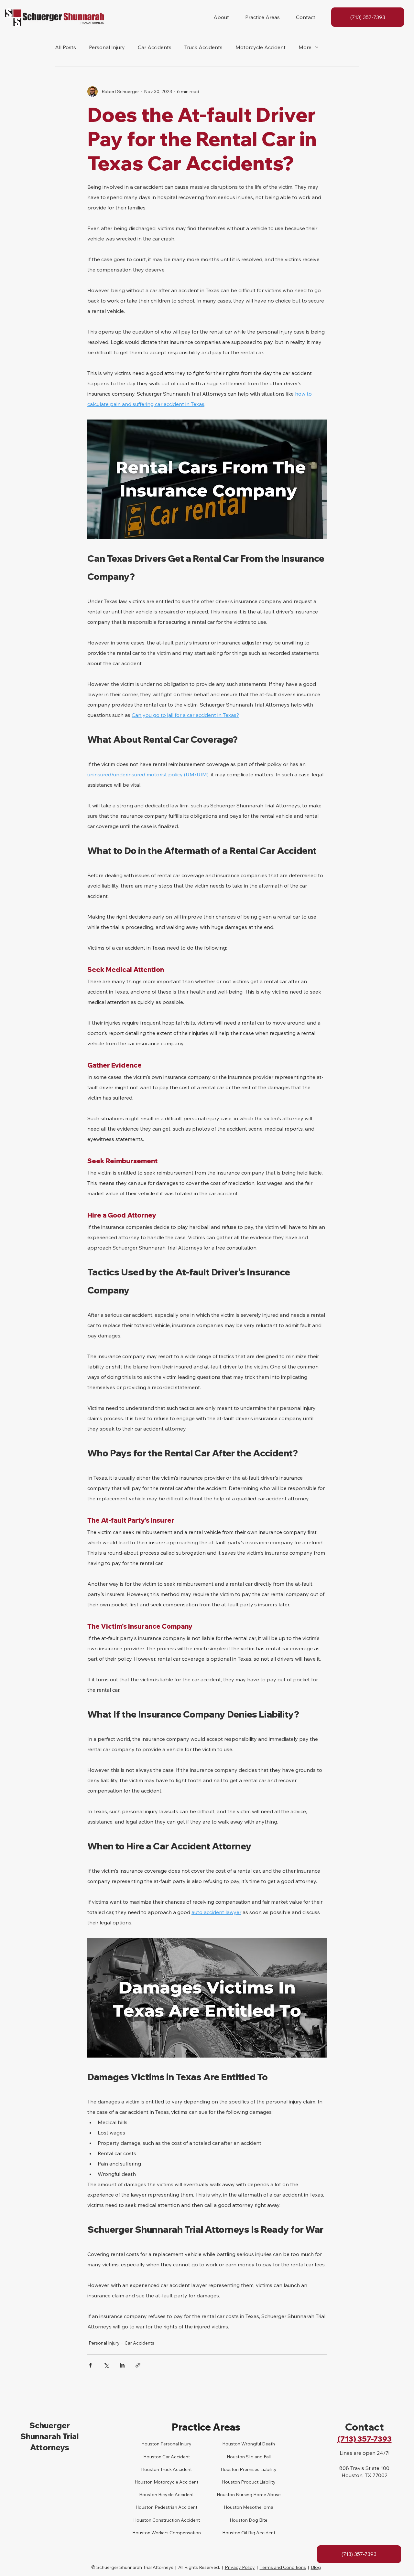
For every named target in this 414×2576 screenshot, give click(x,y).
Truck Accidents (203, 47)
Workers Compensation (176, 2533)
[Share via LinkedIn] (122, 2365)
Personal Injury (107, 47)
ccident (182, 2457)
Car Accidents (155, 47)
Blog (316, 2567)
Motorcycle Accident (261, 47)
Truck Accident (175, 2469)
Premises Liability (258, 2469)
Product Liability (258, 2482)
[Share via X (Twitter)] (106, 2365)
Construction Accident (176, 2520)
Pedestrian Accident (175, 2507)
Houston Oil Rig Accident (249, 2533)
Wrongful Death (258, 2444)
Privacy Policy (240, 2567)
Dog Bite (258, 2520)
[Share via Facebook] (90, 2365)
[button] (221, 17)
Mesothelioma (258, 2507)
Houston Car (157, 2457)
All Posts (65, 47)
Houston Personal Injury (166, 2444)
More (305, 47)
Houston (150, 2469)
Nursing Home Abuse (258, 2495)
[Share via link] (138, 2365)
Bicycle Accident (175, 2495)
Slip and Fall (258, 2457)
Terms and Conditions (283, 2567)
